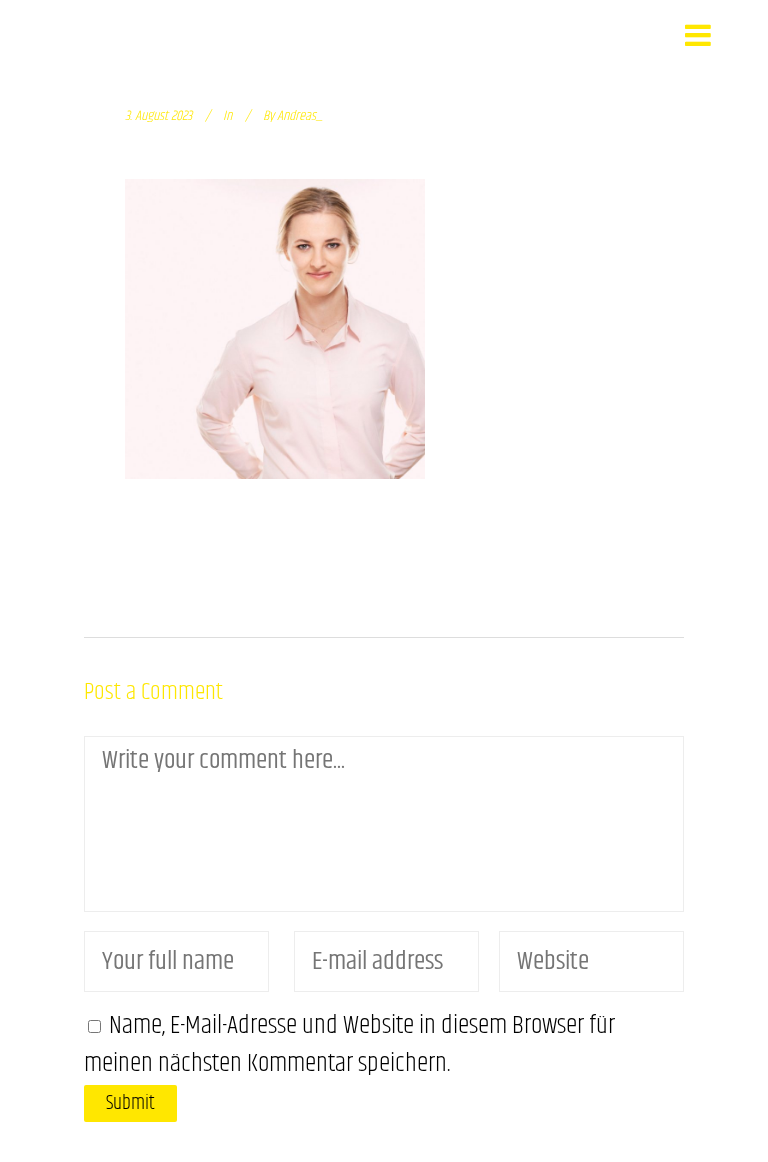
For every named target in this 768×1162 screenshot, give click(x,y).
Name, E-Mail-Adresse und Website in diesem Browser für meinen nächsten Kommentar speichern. (349, 1044)
